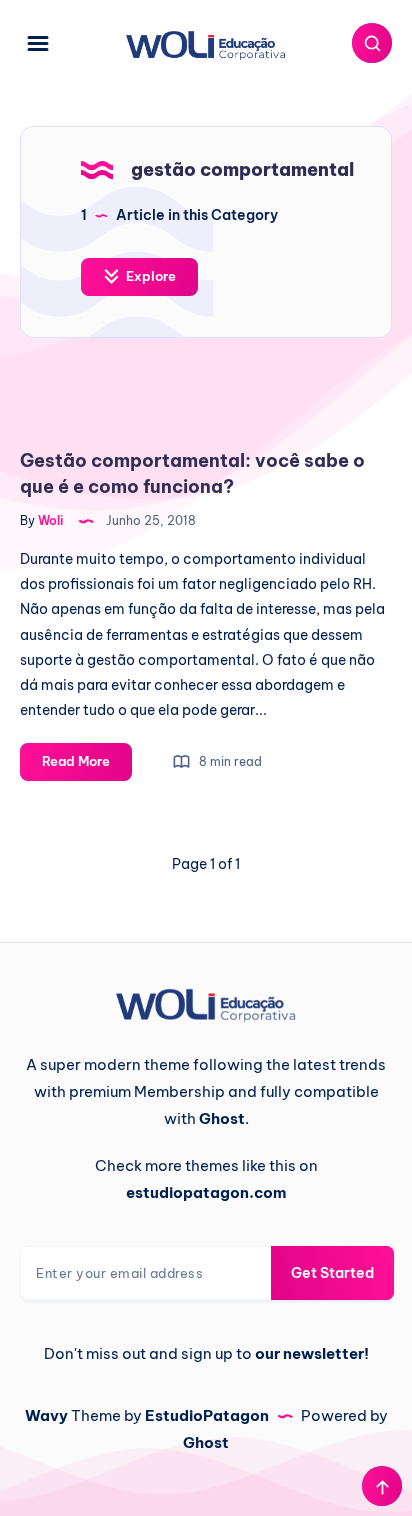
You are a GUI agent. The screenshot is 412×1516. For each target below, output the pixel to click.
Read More (87, 766)
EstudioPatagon (207, 1415)
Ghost (206, 1442)
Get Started (332, 1273)
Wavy (46, 1415)
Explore (149, 276)
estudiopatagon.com (206, 1192)
